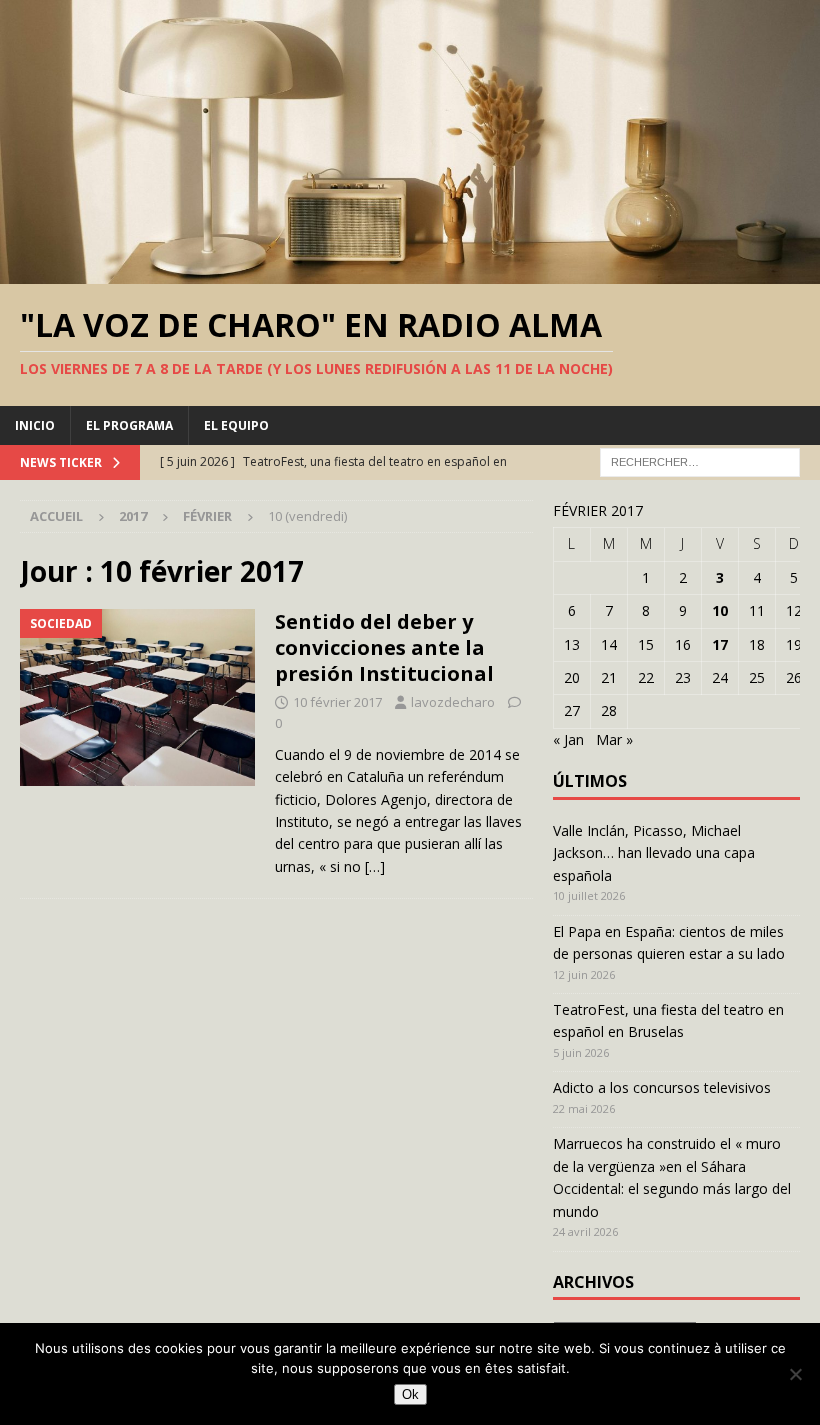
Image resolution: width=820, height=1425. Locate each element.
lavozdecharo (453, 702)
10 (720, 610)
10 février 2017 (337, 702)
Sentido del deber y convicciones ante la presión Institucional (384, 647)
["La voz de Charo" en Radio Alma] (410, 272)
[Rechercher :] (700, 460)
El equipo (236, 425)
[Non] (795, 1374)
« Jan (568, 739)
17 (720, 644)
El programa (129, 425)
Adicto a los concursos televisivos (662, 1087)
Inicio (35, 425)
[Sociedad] (137, 697)
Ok (410, 1394)
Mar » (614, 739)
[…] (375, 866)
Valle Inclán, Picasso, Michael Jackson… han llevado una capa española (654, 853)
